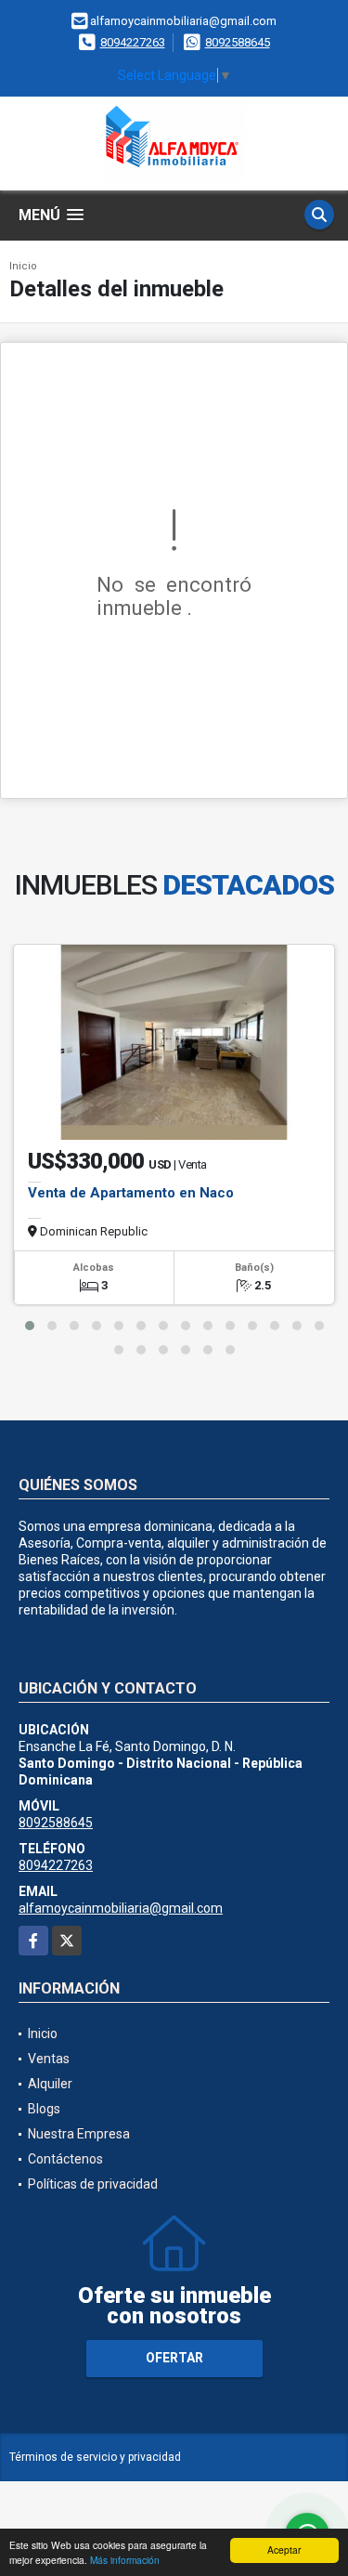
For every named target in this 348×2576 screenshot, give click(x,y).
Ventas (49, 2059)
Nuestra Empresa (79, 2134)
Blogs (44, 2109)
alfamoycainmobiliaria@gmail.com (121, 1908)
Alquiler (50, 2084)
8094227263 (133, 42)
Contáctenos (65, 2159)
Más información (125, 2560)
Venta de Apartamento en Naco (131, 1193)
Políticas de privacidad (93, 2184)
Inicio (23, 266)
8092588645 (238, 42)
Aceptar (284, 2550)
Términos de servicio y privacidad (95, 2457)
